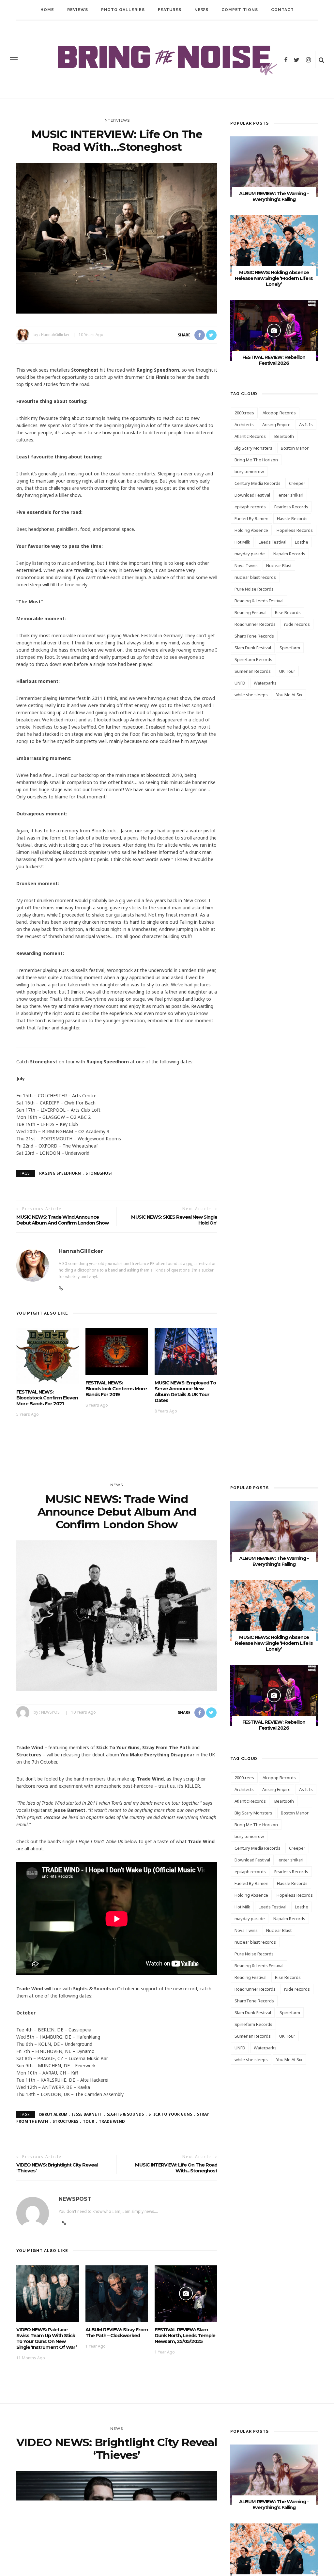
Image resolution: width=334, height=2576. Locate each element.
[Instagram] (308, 60)
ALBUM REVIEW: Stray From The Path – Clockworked (117, 2333)
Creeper (297, 483)
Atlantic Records (250, 436)
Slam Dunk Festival (253, 648)
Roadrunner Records (255, 624)
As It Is (306, 424)
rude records (297, 624)
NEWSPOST (52, 1712)
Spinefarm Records (253, 659)
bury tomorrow (249, 471)
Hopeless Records (295, 530)
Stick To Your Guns (170, 2114)
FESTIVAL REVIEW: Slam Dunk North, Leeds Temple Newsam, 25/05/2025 (185, 2336)
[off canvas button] (14, 60)
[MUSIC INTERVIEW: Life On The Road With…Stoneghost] (117, 238)
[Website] (61, 1288)
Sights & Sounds (125, 2114)
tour (89, 2121)
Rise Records (288, 612)
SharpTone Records (254, 636)
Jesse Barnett (87, 2114)
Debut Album (53, 2114)
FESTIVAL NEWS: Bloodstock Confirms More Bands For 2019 (116, 1389)
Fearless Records (291, 507)
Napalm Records (289, 554)
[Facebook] (286, 60)
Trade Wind (112, 2121)
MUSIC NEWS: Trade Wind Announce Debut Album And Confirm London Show (62, 1220)
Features (170, 10)
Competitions (240, 10)
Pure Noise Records (254, 589)
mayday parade (250, 554)
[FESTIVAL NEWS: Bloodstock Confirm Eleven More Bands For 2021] (48, 1356)
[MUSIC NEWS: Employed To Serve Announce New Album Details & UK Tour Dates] (186, 1351)
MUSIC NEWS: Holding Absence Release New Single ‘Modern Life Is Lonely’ (274, 278)
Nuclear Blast (279, 565)
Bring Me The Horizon (256, 460)
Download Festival (252, 495)
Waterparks (265, 683)
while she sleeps (251, 695)
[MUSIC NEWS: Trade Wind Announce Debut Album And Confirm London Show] (117, 1615)
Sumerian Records (253, 671)
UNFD (240, 683)
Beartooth (284, 436)
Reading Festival (250, 612)
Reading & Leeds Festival (259, 601)
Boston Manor (295, 448)
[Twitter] (297, 60)
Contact (282, 10)
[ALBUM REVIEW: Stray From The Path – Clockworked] (117, 2293)
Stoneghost (99, 1173)
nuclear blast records (255, 577)
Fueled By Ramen (251, 518)
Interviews (117, 120)
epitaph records (250, 507)
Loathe (302, 542)
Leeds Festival (273, 542)
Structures (65, 2121)
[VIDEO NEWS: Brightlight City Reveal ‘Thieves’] (117, 2546)
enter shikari (291, 495)
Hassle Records (292, 518)
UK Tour (287, 671)
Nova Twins (246, 565)
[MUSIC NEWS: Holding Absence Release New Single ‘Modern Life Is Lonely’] (274, 245)
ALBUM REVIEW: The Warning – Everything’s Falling (274, 196)
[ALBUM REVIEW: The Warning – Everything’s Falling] (274, 166)
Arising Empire (276, 424)
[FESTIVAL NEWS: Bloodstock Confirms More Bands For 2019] (117, 1351)
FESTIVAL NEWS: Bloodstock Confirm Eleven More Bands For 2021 (47, 1398)
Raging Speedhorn (60, 1173)
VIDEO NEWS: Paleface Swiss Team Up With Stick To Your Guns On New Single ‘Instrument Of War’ (46, 2338)
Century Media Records (258, 483)
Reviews (78, 10)
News (201, 10)
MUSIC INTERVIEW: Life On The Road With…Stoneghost (176, 2168)
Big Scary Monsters (253, 448)
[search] (321, 60)
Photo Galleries (123, 10)
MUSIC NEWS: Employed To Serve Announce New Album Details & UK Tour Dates (185, 1392)
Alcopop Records (279, 413)
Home (47, 10)
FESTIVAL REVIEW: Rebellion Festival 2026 (274, 360)
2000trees (244, 413)
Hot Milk (242, 542)
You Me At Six (289, 695)
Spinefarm (290, 648)
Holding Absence (251, 530)
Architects (244, 424)
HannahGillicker (55, 335)
